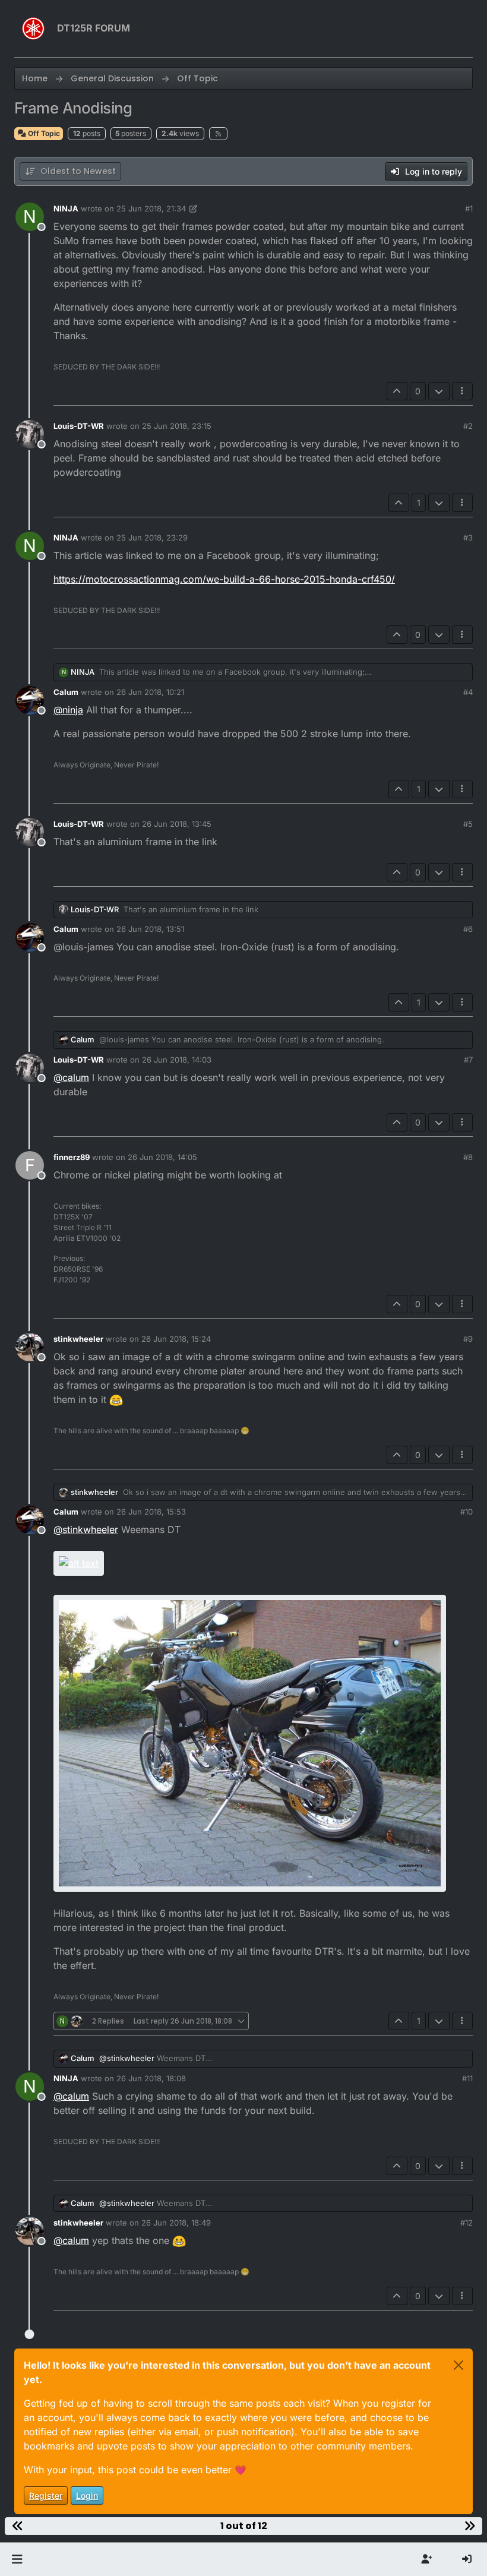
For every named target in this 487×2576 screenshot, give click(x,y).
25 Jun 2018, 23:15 (177, 426)
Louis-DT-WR (79, 426)
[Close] (458, 2365)
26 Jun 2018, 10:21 (150, 692)
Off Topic (43, 133)
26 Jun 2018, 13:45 (177, 824)
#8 (468, 1157)
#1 (469, 208)
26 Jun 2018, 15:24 (176, 1339)
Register (46, 2496)
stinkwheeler (78, 1339)
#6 (468, 929)
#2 (468, 426)
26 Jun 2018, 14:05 (162, 1157)
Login (87, 2496)
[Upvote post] (397, 391)
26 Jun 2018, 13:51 (150, 929)
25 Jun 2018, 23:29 (152, 538)
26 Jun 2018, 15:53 (151, 1512)
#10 (467, 1512)
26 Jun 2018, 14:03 (177, 1060)
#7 (468, 1060)
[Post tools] (463, 391)
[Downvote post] (439, 391)
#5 (468, 824)
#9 (468, 1339)
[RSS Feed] (218, 134)
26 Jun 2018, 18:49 (176, 2223)
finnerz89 (72, 1157)
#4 (468, 692)
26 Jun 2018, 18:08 (151, 2078)
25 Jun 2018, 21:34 (151, 208)
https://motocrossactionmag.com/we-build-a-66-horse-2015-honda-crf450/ (224, 579)
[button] (17, 2559)
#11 (467, 2078)
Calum (66, 692)
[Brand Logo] (33, 29)
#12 (467, 2223)
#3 (468, 538)
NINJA (66, 208)
